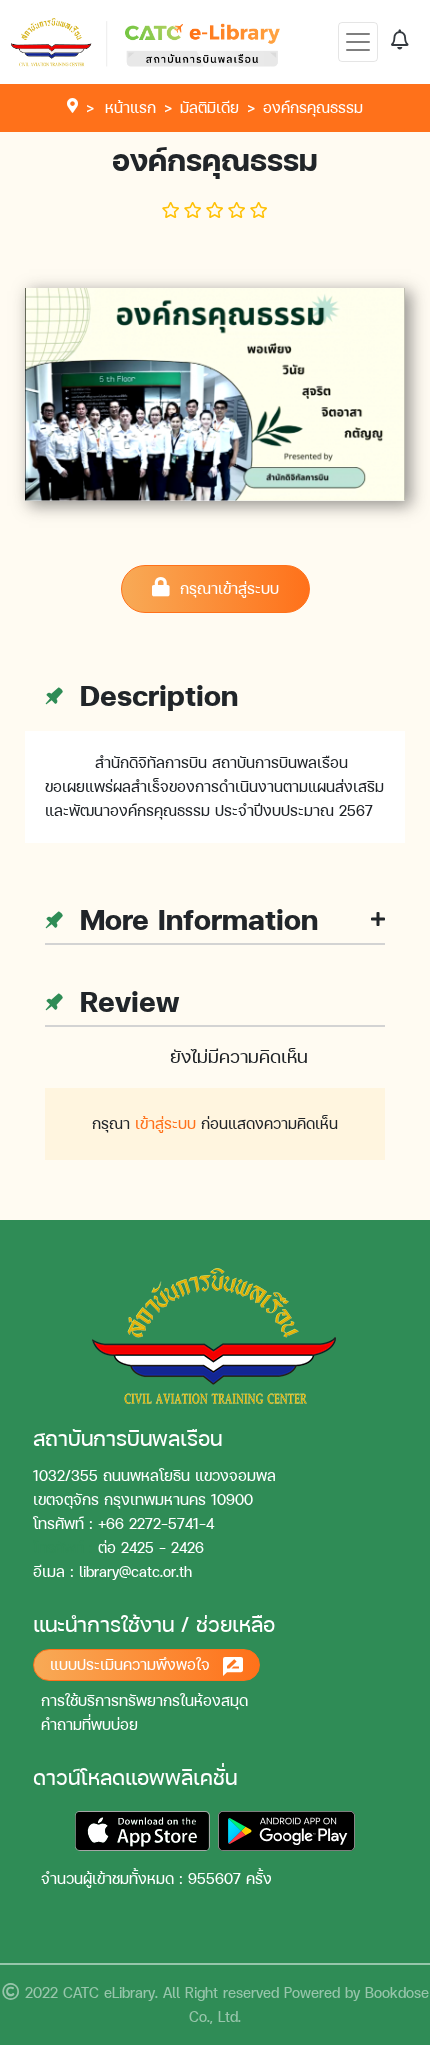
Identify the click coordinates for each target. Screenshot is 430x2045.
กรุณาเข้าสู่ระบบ (224, 588)
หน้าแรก (130, 107)
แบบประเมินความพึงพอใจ (132, 1664)
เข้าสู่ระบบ (165, 1123)
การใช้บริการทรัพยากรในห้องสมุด (144, 1700)
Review (125, 1001)
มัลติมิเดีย (209, 107)
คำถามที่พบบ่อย (89, 1724)
